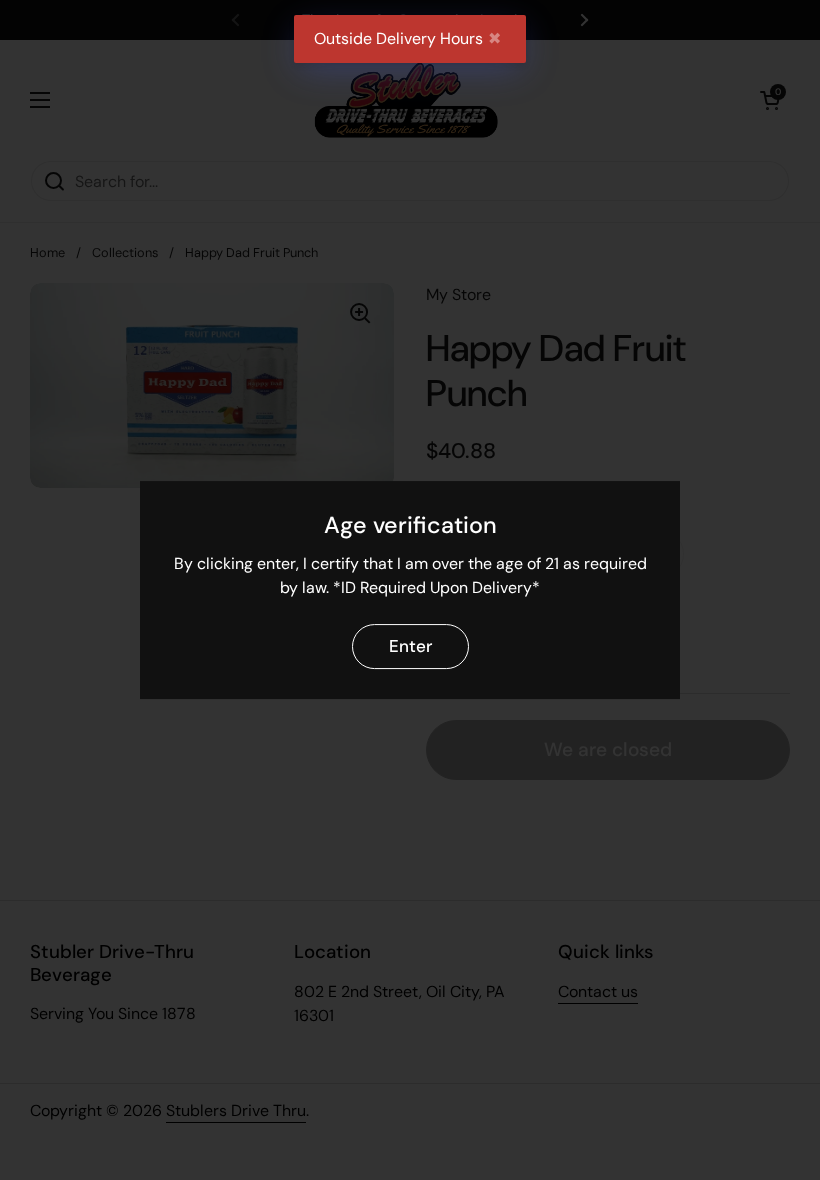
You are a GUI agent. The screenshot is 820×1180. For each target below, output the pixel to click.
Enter (410, 646)
